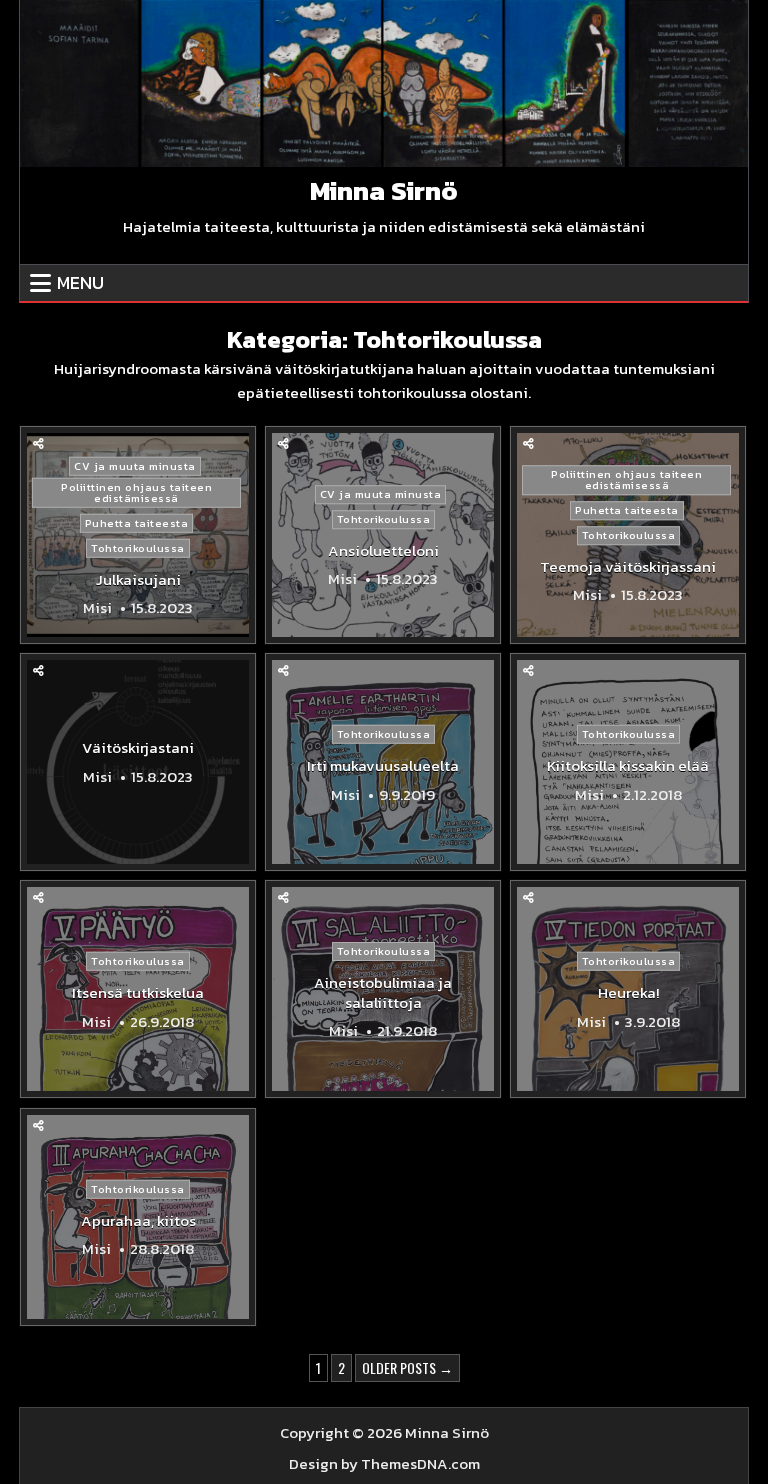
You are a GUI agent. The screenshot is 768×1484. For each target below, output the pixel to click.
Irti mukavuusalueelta (383, 765)
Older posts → (407, 1367)
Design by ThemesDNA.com (384, 1463)
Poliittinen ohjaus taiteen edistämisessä (136, 491)
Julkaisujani (138, 578)
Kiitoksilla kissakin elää (628, 765)
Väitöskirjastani (138, 747)
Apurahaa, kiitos (138, 1219)
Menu (80, 282)
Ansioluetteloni (383, 550)
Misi (97, 608)
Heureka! (628, 992)
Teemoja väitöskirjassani (628, 566)
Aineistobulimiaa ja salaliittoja (383, 992)
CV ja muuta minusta (135, 465)
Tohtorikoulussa (138, 547)
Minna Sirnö (384, 190)
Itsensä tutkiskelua (138, 992)
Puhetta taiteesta (137, 522)
